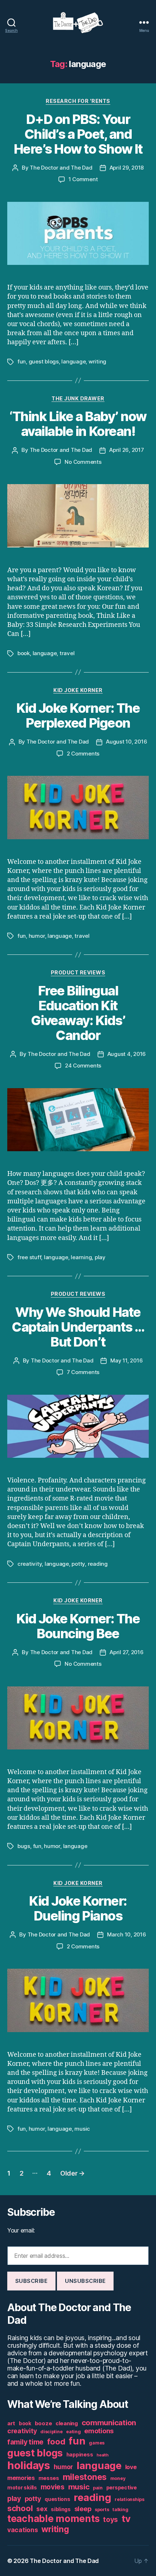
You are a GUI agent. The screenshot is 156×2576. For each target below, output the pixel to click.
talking (120, 2510)
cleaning (67, 2423)
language (73, 361)
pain (98, 2488)
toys (110, 2520)
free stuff (29, 1257)
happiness (80, 2455)
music (82, 2129)
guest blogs (44, 361)
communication (109, 2423)
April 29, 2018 (127, 168)
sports (102, 2510)
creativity (30, 1564)
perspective (122, 2488)
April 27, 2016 (126, 1652)
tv (126, 2519)
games (97, 2443)
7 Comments (83, 1372)
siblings (61, 2509)
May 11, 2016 (126, 1360)
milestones (85, 2477)
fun (22, 361)
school (20, 2508)
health (102, 2455)
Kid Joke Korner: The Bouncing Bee (78, 1626)
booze (44, 2423)
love (131, 2467)
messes (49, 2478)
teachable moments (53, 2519)
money (118, 2478)
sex (42, 2509)
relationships (130, 2499)
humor (37, 936)
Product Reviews (78, 972)
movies (53, 2487)
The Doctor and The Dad (61, 168)
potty (78, 1564)
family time (25, 2442)
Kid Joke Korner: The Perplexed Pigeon (78, 715)
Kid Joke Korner (78, 690)
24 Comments (83, 1066)
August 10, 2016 (126, 742)
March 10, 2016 (126, 1934)
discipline (51, 2432)
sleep (83, 2509)
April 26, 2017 (126, 450)
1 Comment (83, 179)
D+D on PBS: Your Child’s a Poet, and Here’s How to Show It (78, 134)
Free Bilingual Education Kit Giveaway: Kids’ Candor (78, 1013)
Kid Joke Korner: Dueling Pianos (78, 1908)
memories (21, 2478)
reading (98, 1564)
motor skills (22, 2488)
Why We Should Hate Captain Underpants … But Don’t (78, 1327)
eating (73, 2432)
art (11, 2423)
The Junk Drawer (78, 398)
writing (97, 361)
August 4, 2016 (127, 1054)
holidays (29, 2465)
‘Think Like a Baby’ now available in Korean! (78, 424)
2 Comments (83, 754)
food (56, 2442)
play (100, 1257)
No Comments (83, 462)
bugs (24, 1846)
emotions (99, 2431)
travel (67, 653)
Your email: (21, 2230)
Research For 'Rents (78, 101)
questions (58, 2499)
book (24, 653)
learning (81, 1257)
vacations (23, 2530)
